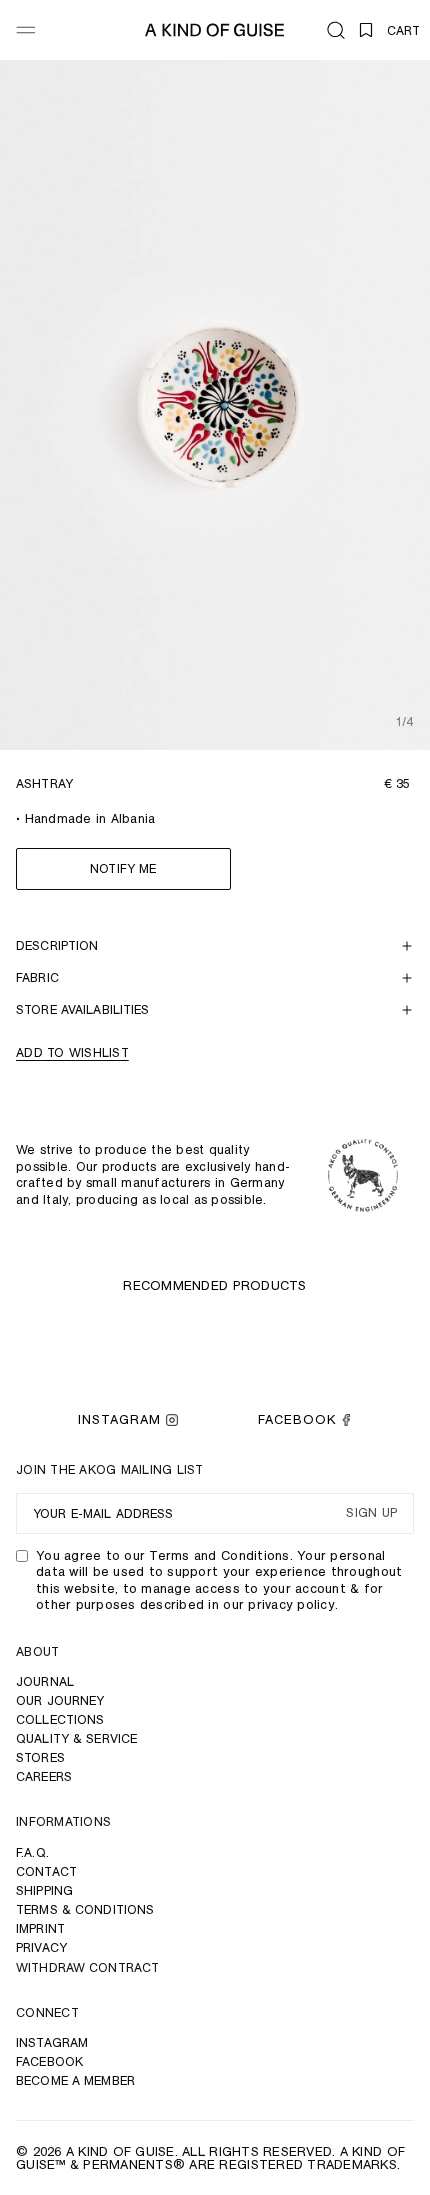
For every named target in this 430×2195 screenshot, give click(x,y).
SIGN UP (371, 1513)
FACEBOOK (297, 1419)
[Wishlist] (366, 30)
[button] (336, 30)
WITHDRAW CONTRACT (87, 1967)
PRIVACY (41, 1947)
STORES (40, 1757)
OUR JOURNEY (60, 1700)
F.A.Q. (32, 1852)
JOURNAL (45, 1681)
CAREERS (44, 1776)
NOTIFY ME (123, 868)
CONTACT (46, 1871)
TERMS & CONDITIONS (85, 1909)
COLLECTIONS (60, 1719)
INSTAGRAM (119, 1419)
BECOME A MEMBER (75, 2080)
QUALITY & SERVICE (76, 1738)
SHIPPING (44, 1890)
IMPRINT (40, 1928)
